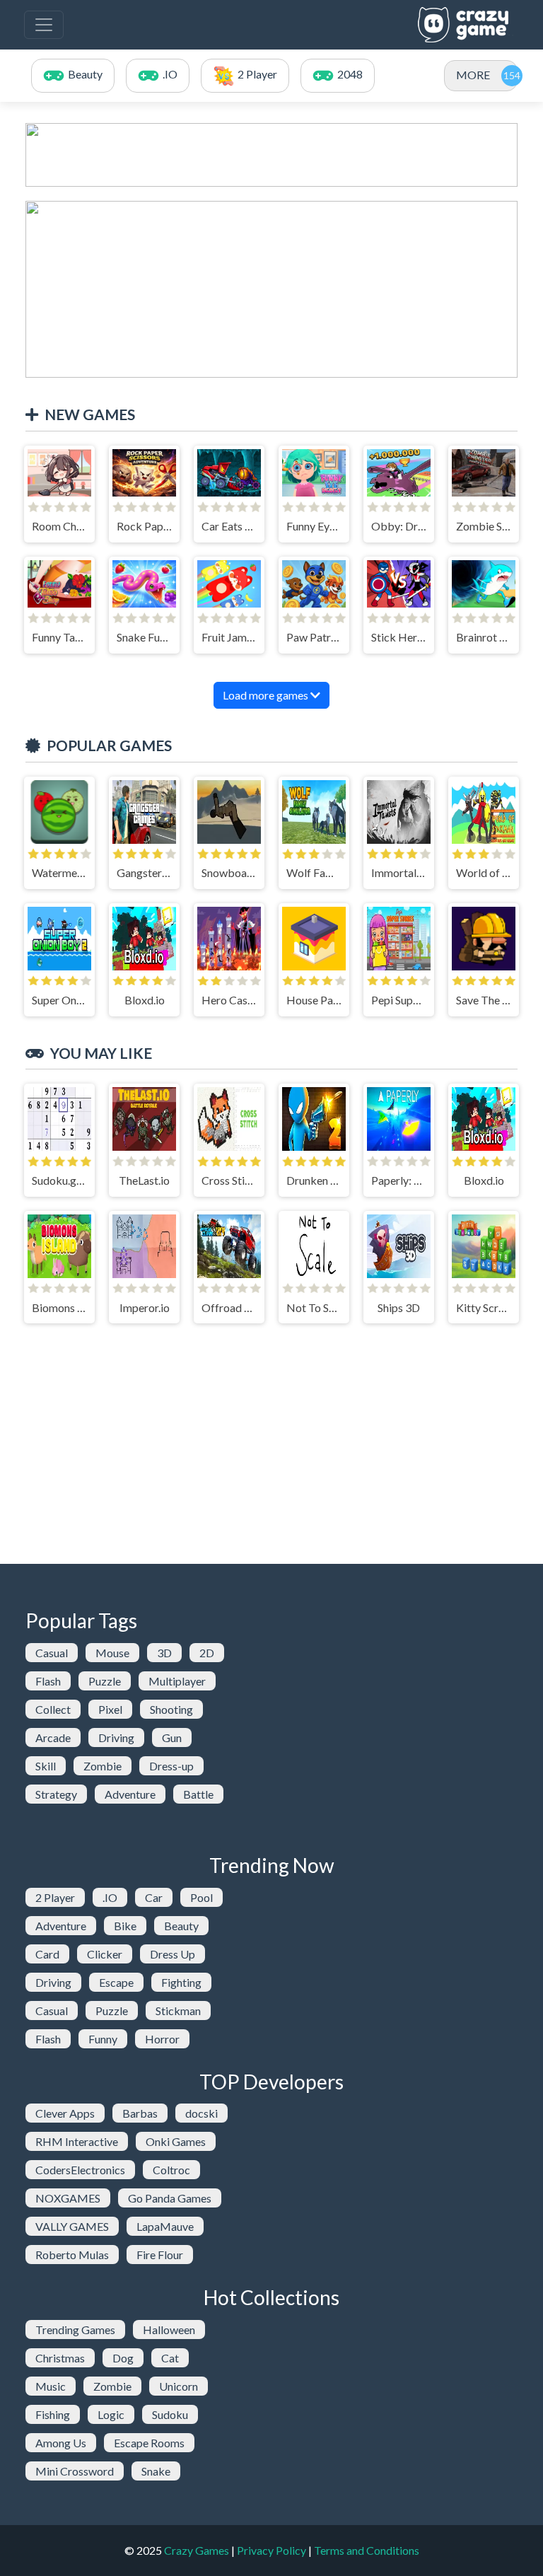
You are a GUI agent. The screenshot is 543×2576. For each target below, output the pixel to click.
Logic (111, 2414)
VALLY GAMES (72, 2226)
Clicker (105, 1954)
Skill (46, 1766)
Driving (116, 1737)
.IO (110, 1897)
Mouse (112, 1653)
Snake (156, 2471)
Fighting (181, 1982)
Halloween (169, 2330)
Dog (123, 2358)
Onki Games (176, 2141)
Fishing (53, 2414)
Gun (172, 1737)
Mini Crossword (75, 2471)
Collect (53, 1709)
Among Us (61, 2443)
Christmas (60, 2358)
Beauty (181, 1926)
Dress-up (171, 1766)
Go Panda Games (170, 2198)
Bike (125, 1926)
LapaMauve (165, 2226)
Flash (48, 1681)
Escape (116, 1982)
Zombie (103, 1766)
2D (207, 1653)
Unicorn (179, 2386)
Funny (103, 2039)
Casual (52, 1653)
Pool (202, 1897)
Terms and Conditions (367, 2550)
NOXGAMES (68, 2198)
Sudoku (170, 2414)
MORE (473, 75)
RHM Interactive (77, 2141)
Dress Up (173, 1954)
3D (164, 1653)
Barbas (140, 2113)
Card (47, 1954)
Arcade (53, 1737)
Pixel (110, 1709)
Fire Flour (160, 2255)
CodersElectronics (80, 2170)
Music (51, 2386)
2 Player (55, 1897)
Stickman (178, 2011)
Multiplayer (177, 1681)
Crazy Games (197, 2550)
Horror (162, 2039)
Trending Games (75, 2330)
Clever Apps (65, 2113)
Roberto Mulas (72, 2255)
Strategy (56, 1794)
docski (202, 2113)
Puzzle (105, 1681)
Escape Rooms (149, 2443)
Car (154, 1897)
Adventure (130, 1794)
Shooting (171, 1709)
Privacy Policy (271, 2550)
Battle (198, 1794)
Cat (170, 2358)
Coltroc (171, 2170)
